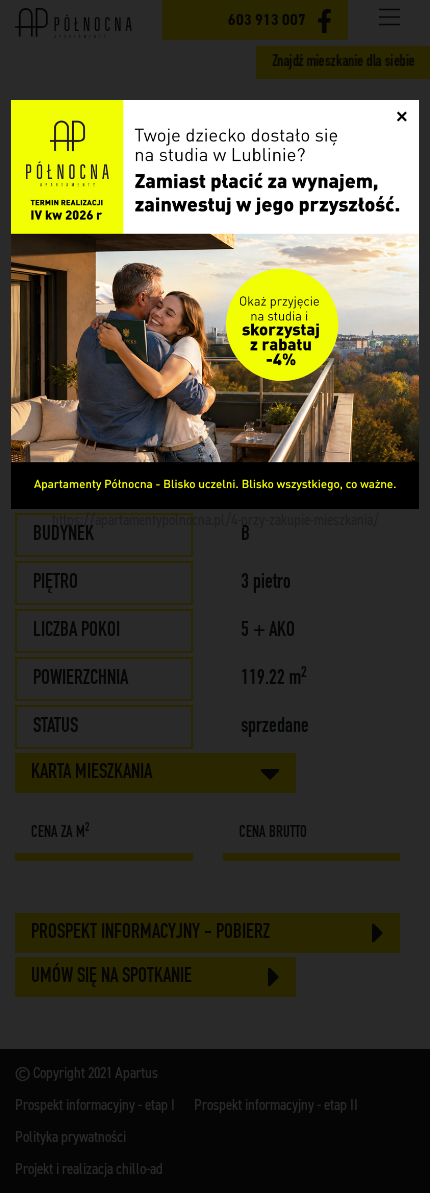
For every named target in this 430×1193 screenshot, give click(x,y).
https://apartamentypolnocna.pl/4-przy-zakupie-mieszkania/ (215, 519)
